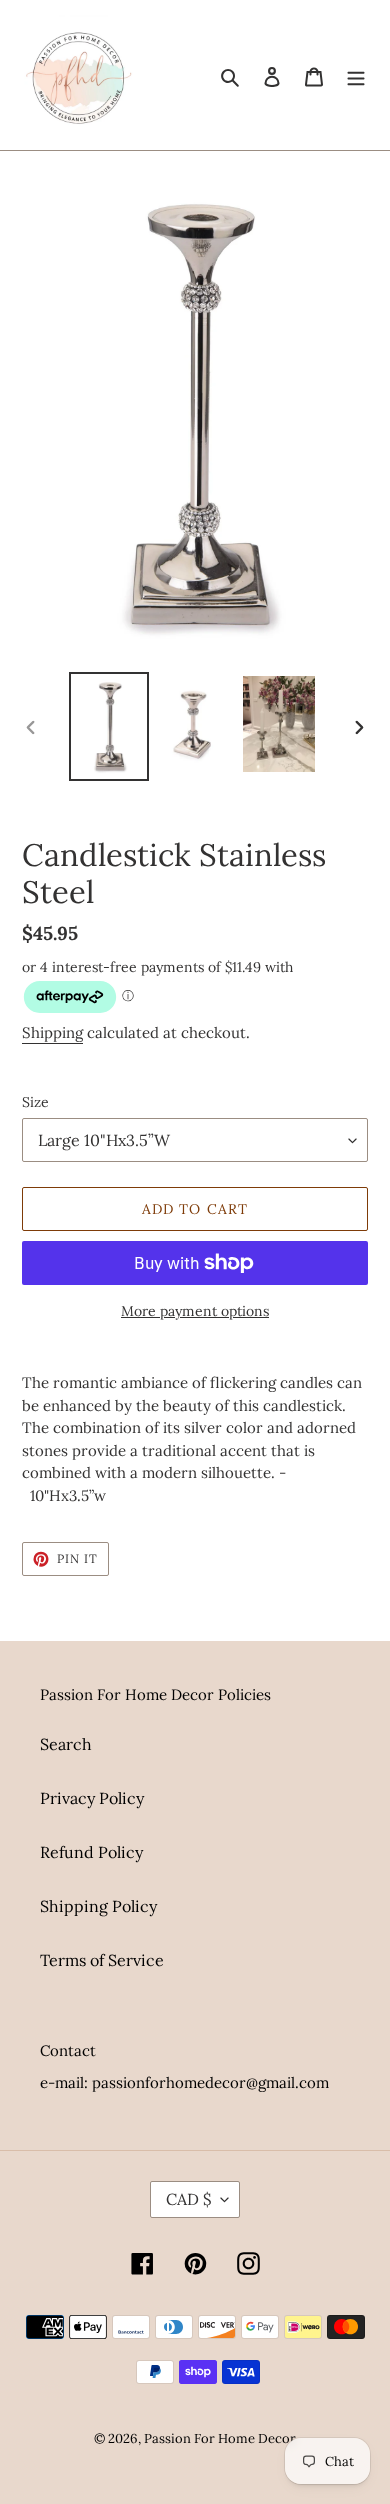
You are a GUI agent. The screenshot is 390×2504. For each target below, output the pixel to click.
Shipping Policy (98, 1906)
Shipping (52, 1032)
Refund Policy (91, 1852)
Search (66, 1744)
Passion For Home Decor (220, 2438)
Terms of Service (102, 1960)
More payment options (195, 1311)
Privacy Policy (92, 1798)
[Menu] (356, 75)
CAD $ (188, 2199)
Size (35, 1102)
